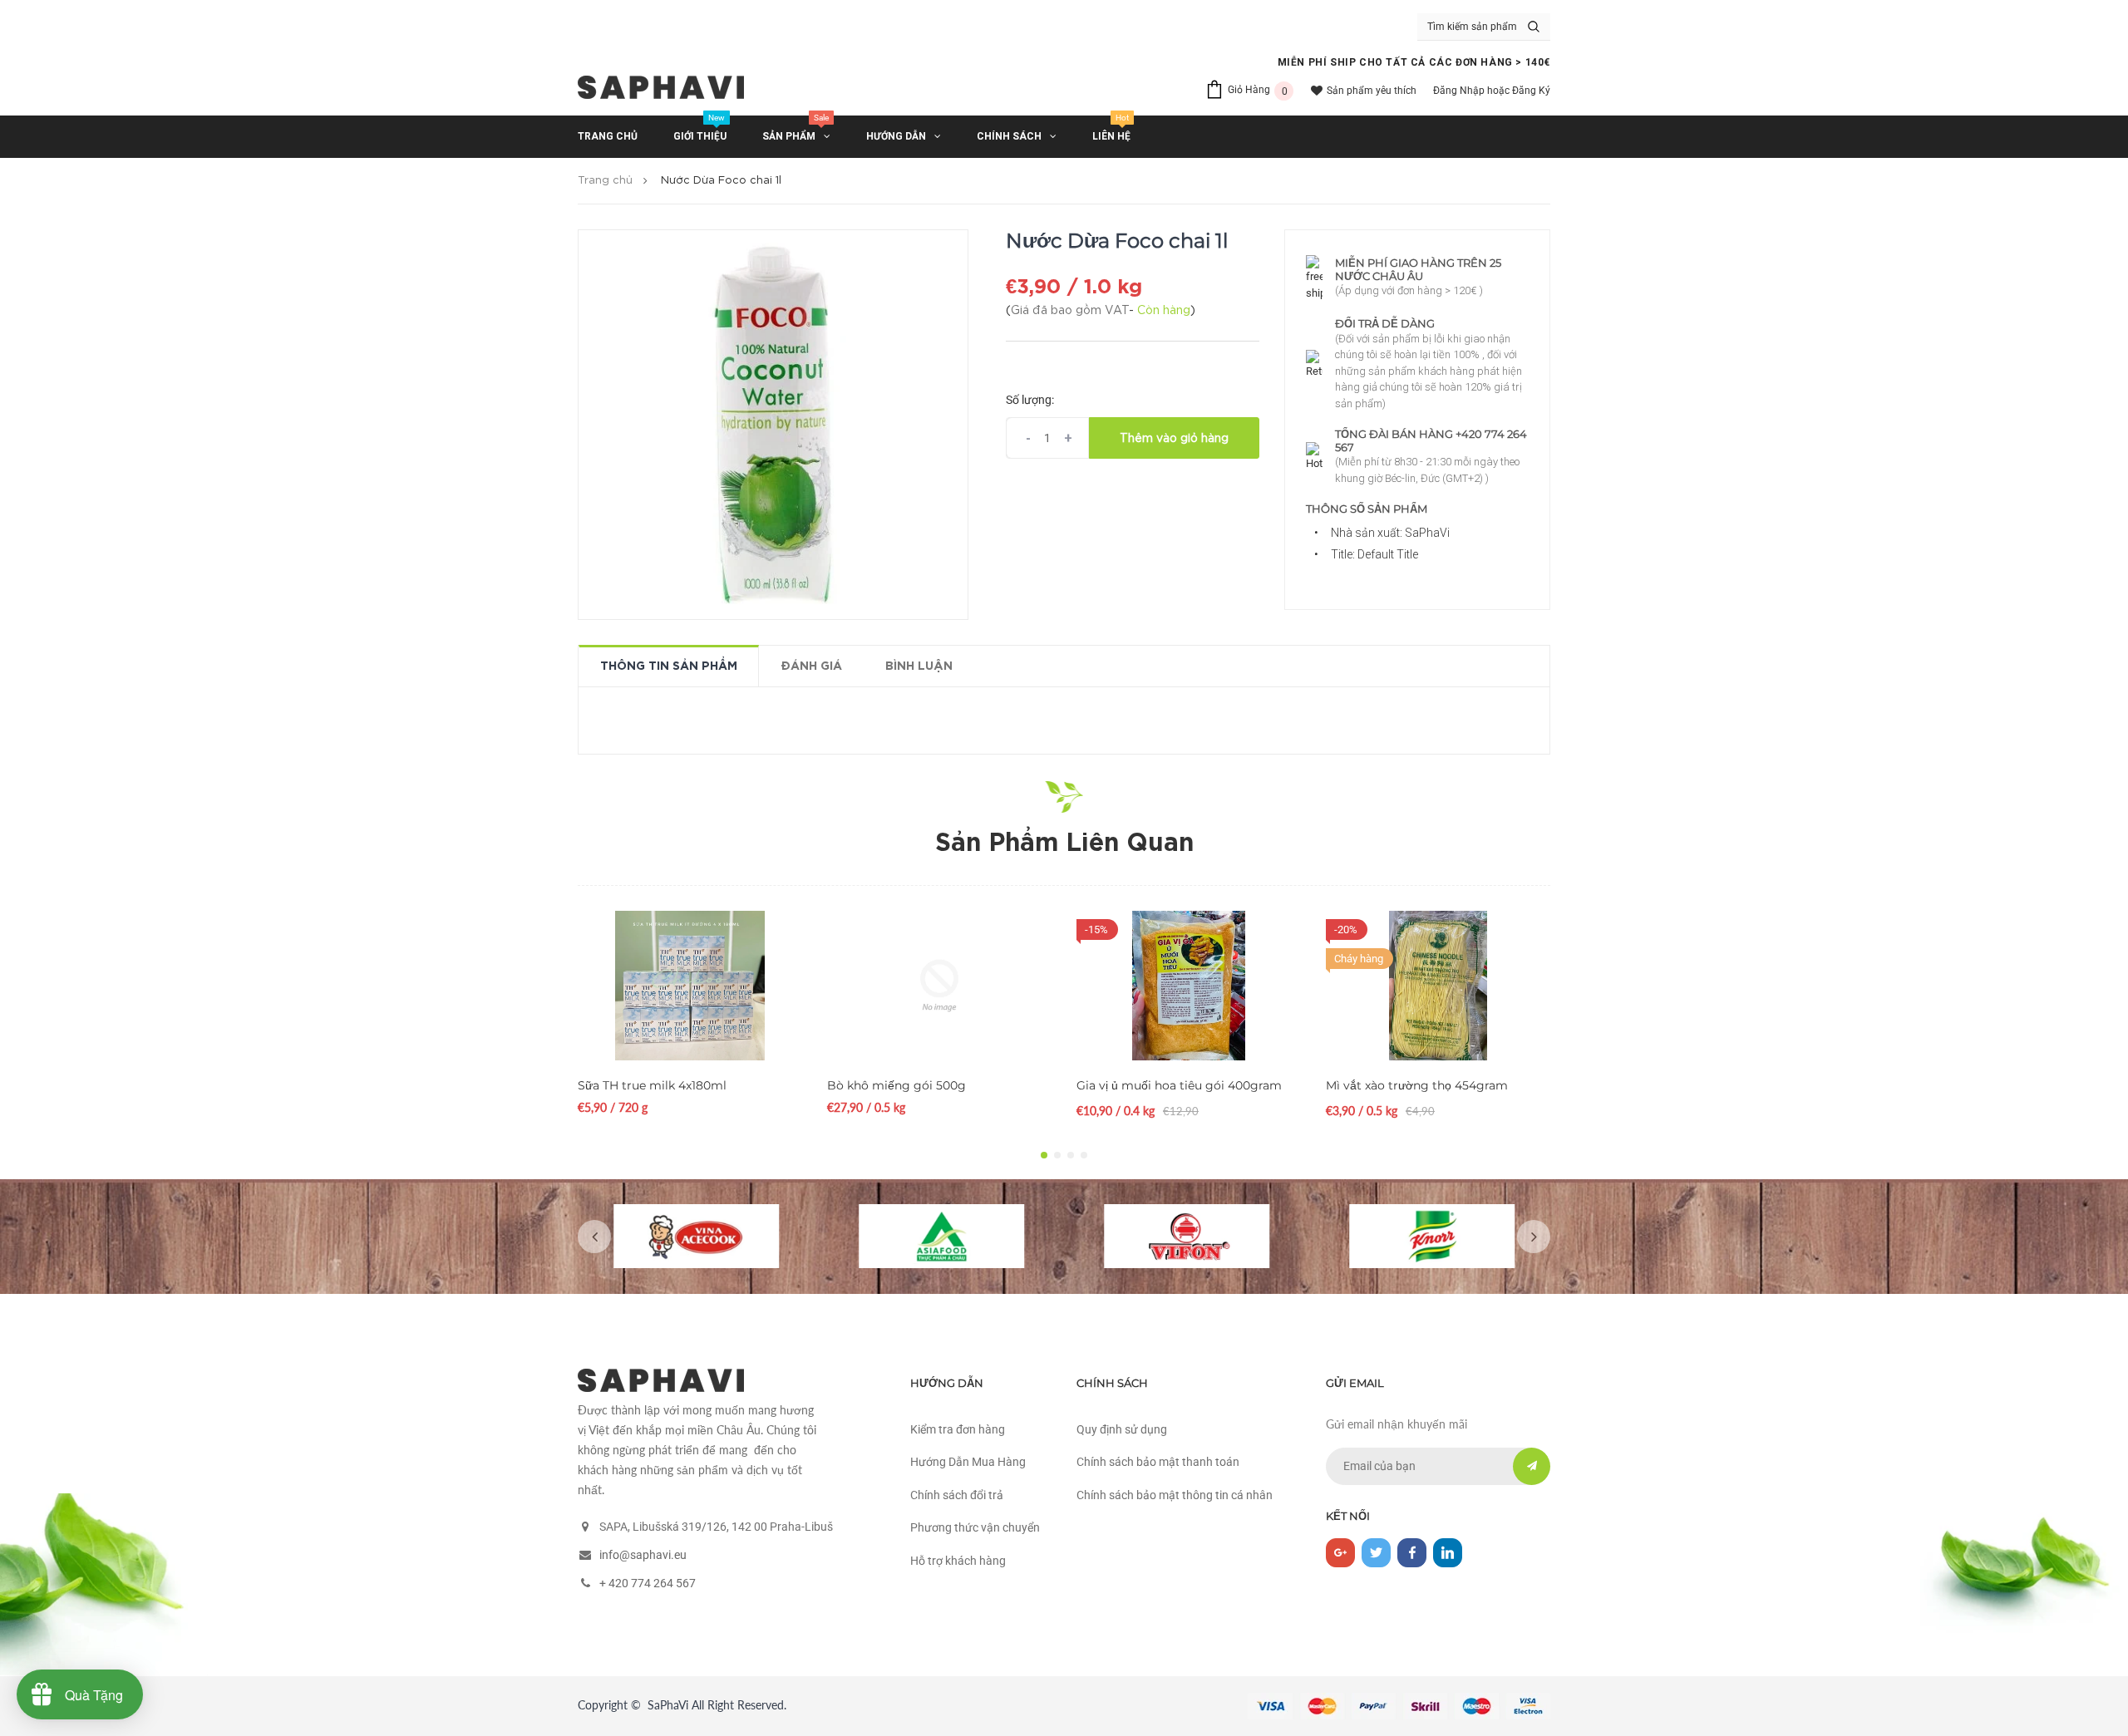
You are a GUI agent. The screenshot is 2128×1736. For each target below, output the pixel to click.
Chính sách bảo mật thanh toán (1158, 1462)
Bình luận (919, 666)
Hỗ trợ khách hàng (958, 1561)
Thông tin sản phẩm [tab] (669, 666)
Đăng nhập (1459, 91)
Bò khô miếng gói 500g (897, 1085)
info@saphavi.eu (643, 1555)
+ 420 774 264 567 (648, 1583)
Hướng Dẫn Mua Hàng (968, 1462)
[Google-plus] (1340, 1553)
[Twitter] (1376, 1553)
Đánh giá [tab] (811, 666)
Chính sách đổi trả (957, 1495)
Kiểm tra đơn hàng (958, 1429)
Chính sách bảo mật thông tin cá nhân (1175, 1495)
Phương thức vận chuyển (975, 1527)
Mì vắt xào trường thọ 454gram (1417, 1085)
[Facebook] (1412, 1553)
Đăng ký (1531, 91)
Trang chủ (605, 181)
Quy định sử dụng (1122, 1429)
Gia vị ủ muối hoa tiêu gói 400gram (1179, 1085)
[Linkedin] (1448, 1553)
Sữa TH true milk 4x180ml (652, 1085)
